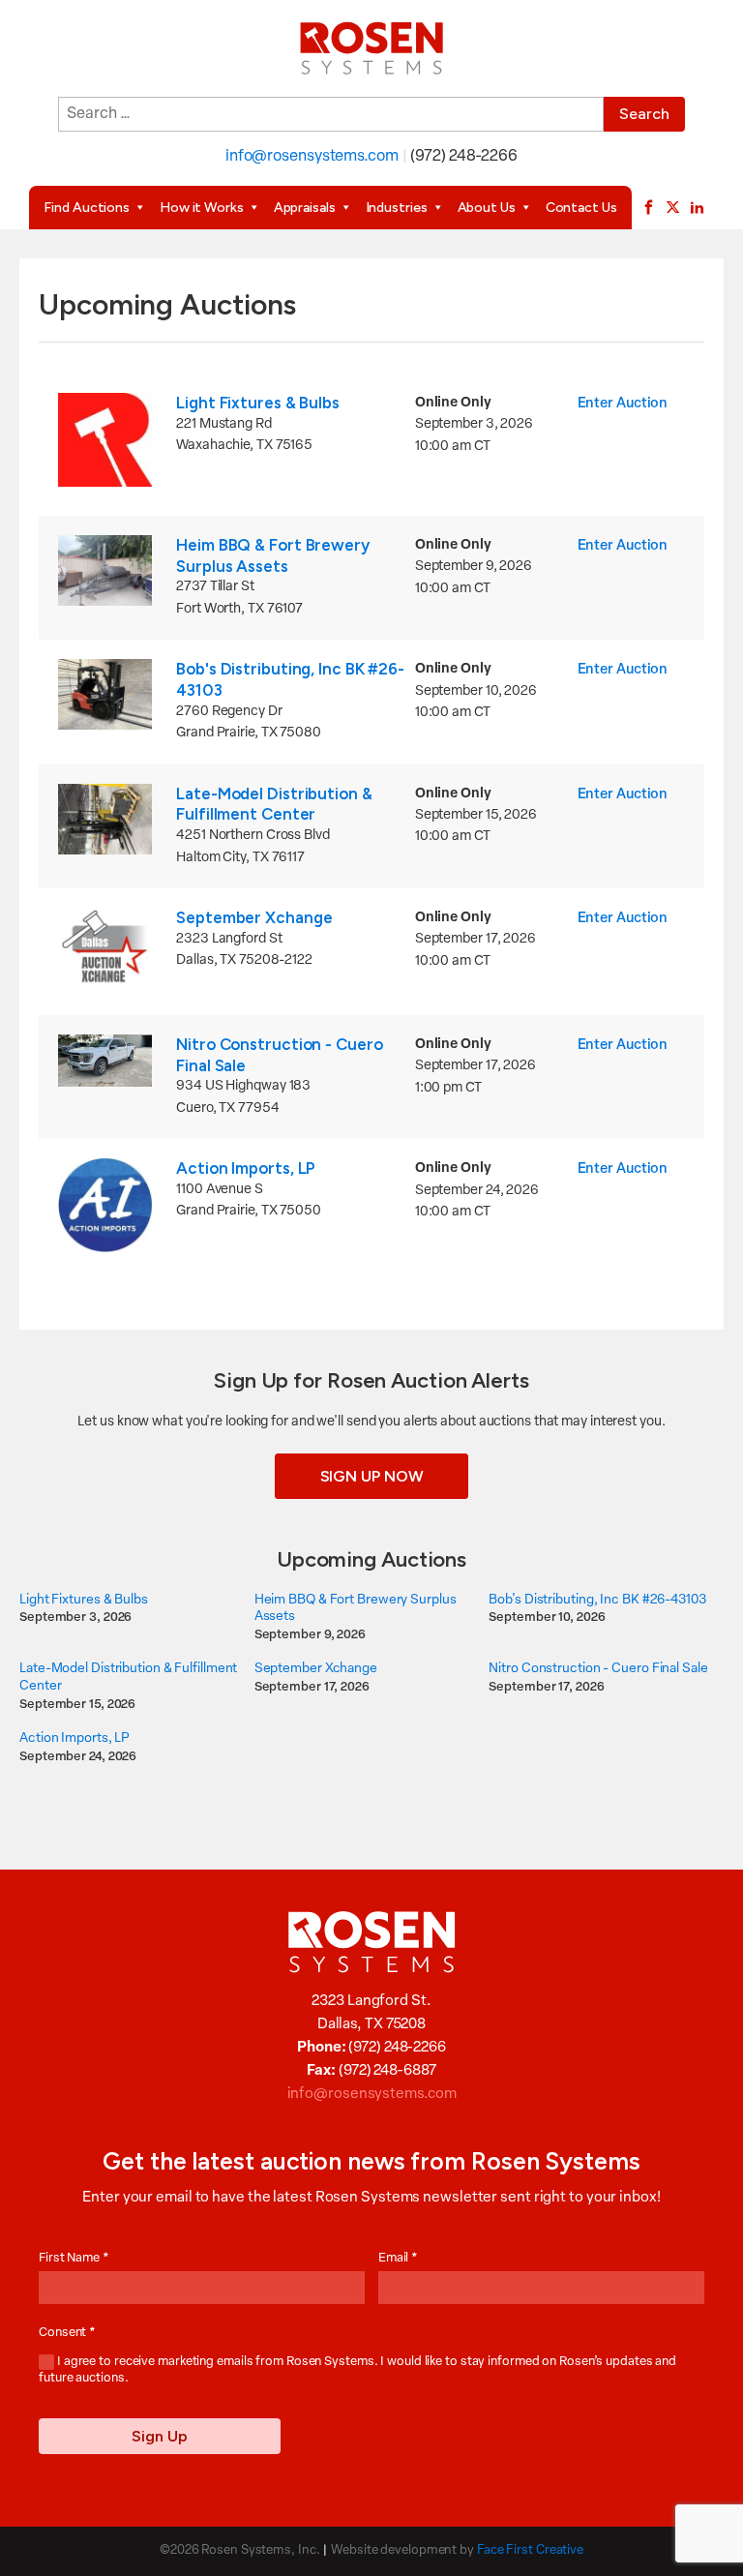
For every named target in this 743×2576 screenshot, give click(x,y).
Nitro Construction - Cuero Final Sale (598, 1669)
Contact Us (581, 208)
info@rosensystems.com (312, 157)
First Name (74, 2258)
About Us (487, 208)
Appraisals (305, 208)
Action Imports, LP (246, 1168)
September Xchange (254, 917)
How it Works (202, 208)
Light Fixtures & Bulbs (258, 403)
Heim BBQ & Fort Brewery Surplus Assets (273, 555)
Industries (397, 208)
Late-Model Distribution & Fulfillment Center (274, 804)
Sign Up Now (372, 1476)
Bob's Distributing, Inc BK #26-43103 (597, 1600)
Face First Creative (530, 2550)
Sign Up (160, 2436)
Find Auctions (87, 208)
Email (398, 2258)
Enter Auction (623, 404)
